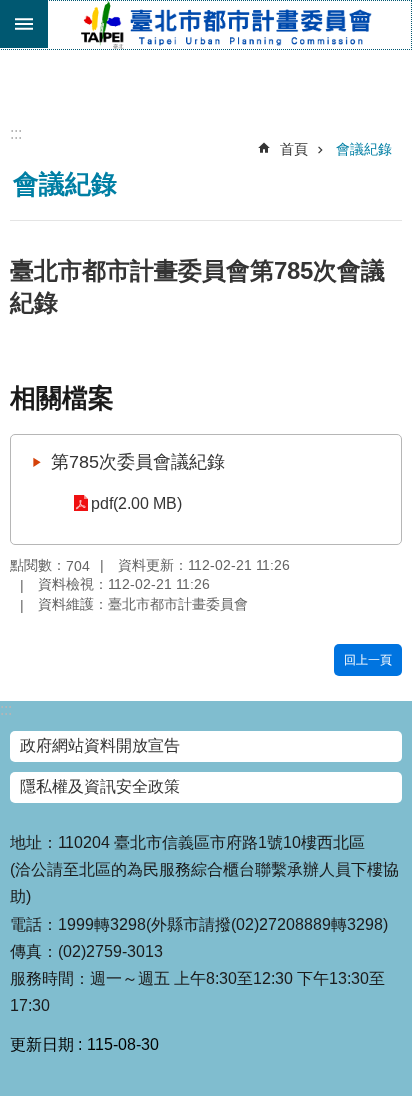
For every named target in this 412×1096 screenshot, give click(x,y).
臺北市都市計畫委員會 (229, 25)
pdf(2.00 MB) (136, 503)
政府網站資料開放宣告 (100, 745)
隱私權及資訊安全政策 (100, 786)
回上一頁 (368, 660)
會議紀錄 (364, 149)
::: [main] (16, 133)
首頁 (294, 149)
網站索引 (24, 24)
